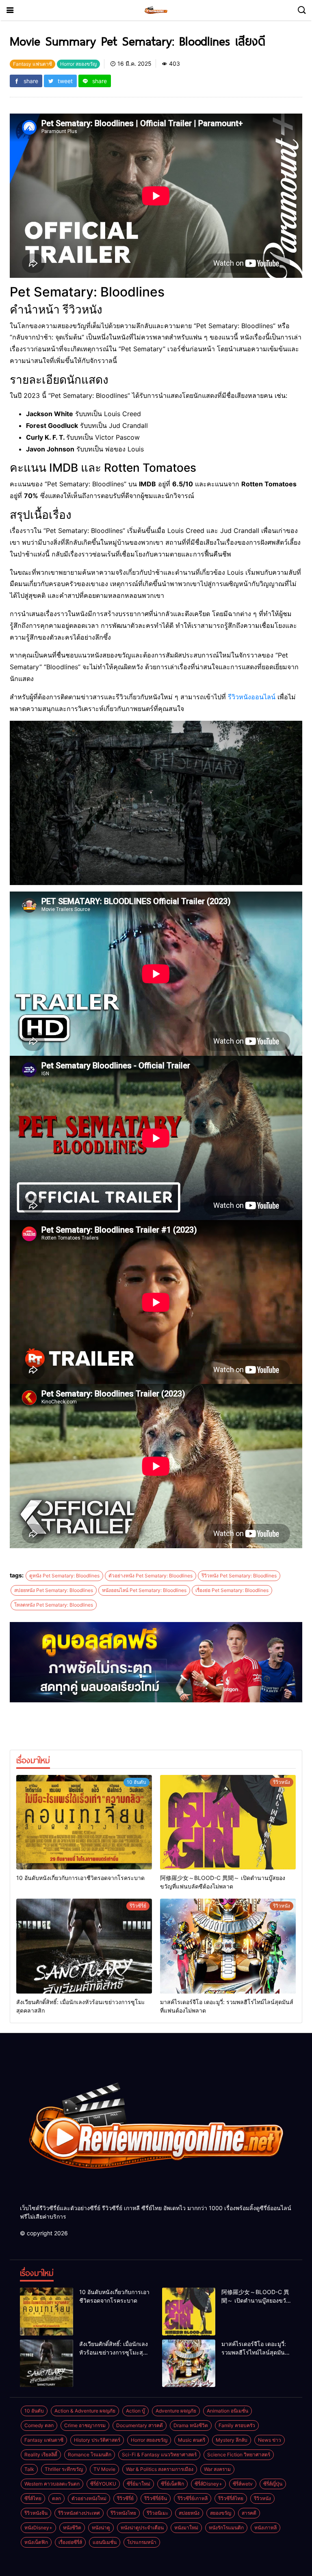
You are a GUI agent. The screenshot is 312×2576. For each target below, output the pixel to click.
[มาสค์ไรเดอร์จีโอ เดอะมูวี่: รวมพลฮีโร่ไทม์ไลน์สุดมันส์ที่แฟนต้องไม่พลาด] (228, 1946)
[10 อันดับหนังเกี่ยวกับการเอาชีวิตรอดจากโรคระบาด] (84, 1822)
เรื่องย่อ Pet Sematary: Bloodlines (232, 1590)
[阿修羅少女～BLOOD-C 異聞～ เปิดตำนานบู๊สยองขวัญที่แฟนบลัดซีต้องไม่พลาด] (228, 1822)
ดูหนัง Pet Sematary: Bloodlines (64, 1576)
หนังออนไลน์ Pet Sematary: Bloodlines (144, 1590)
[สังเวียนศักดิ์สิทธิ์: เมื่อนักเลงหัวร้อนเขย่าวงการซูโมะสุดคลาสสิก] (84, 1946)
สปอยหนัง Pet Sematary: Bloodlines (54, 1590)
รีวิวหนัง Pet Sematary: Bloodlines (239, 1576)
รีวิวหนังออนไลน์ (252, 697)
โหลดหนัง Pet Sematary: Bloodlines (54, 1605)
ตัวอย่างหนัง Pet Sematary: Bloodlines (151, 1576)
